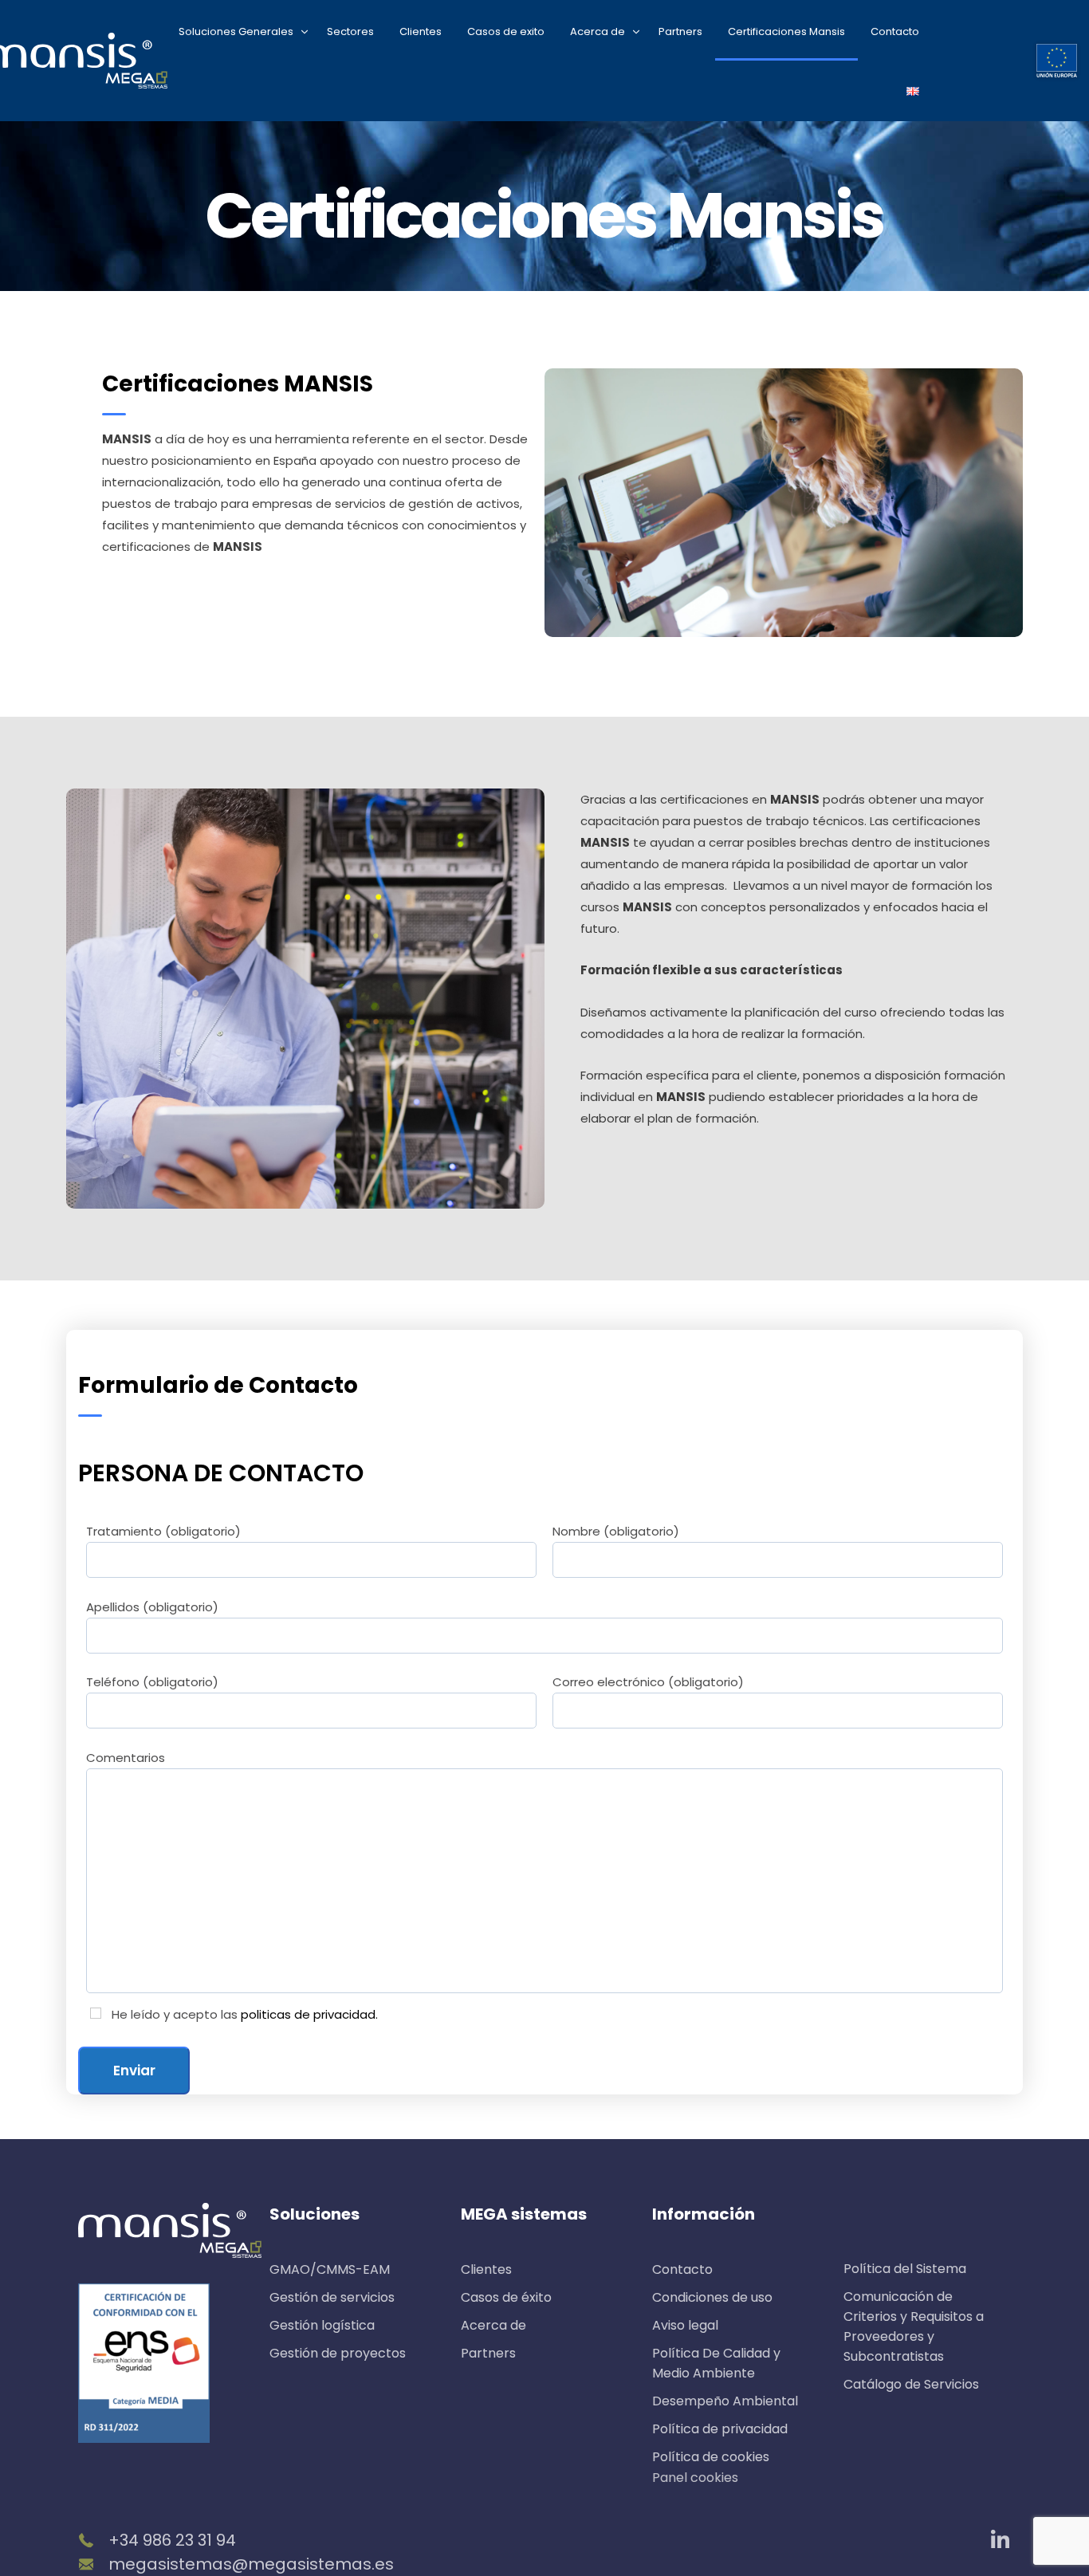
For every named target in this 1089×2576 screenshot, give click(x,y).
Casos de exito (506, 31)
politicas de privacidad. (309, 2014)
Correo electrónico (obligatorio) (648, 1682)
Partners (680, 31)
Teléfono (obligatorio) (152, 1682)
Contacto (895, 31)
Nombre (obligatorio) (616, 1531)
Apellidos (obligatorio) (152, 1607)
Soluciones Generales (236, 31)
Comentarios (126, 1758)
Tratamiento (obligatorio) (163, 1531)
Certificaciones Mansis (786, 31)
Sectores (350, 31)
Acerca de (598, 31)
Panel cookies (695, 2478)
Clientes (421, 31)
